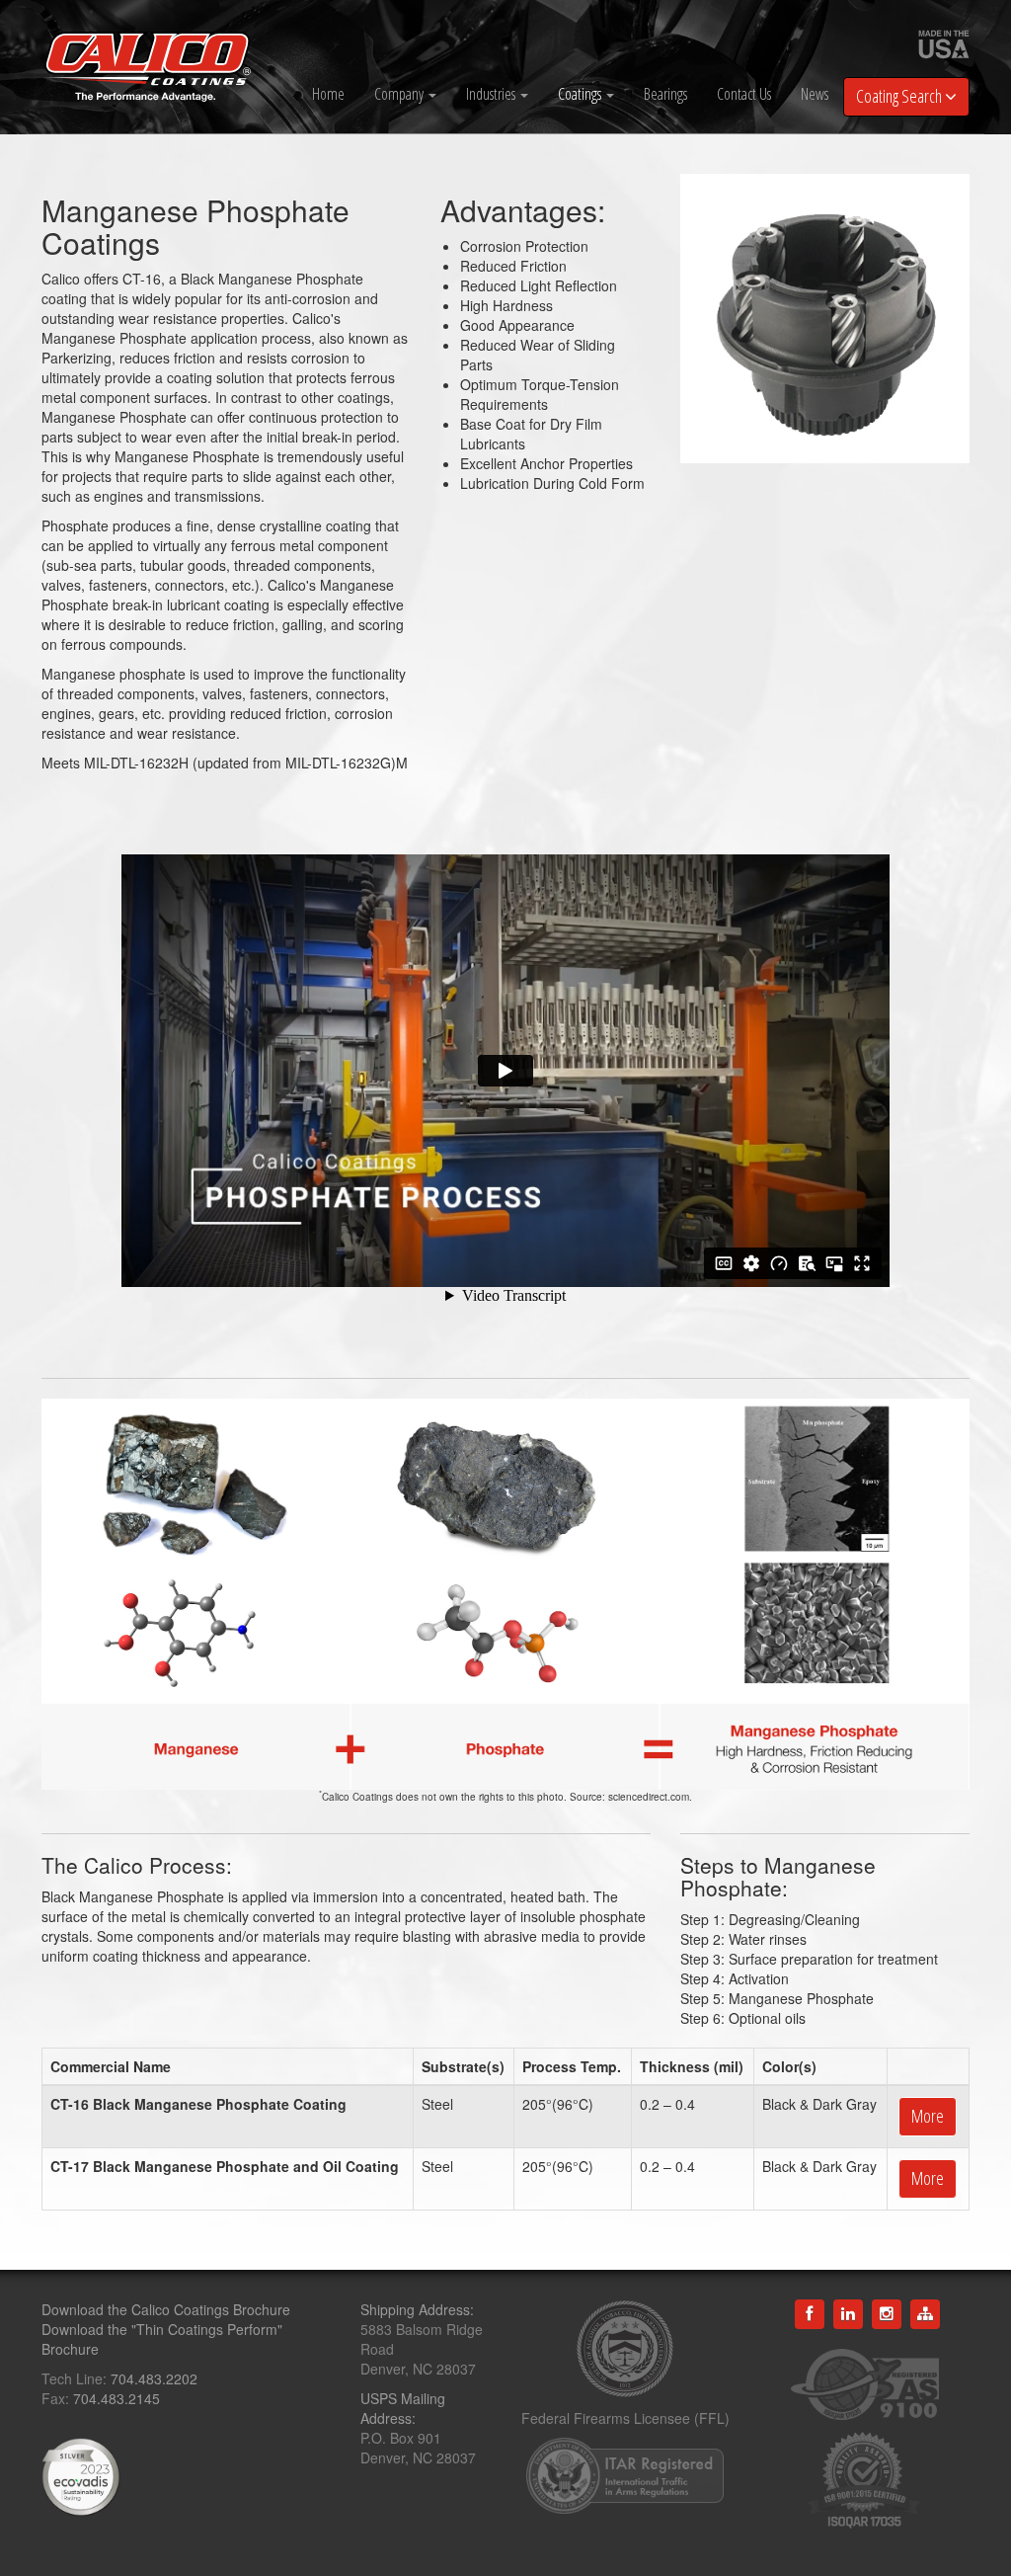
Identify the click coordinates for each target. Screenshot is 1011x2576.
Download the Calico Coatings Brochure (166, 2309)
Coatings (581, 94)
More (928, 2116)
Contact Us (744, 94)
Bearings (665, 94)
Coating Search (900, 96)
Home (328, 94)
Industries (492, 94)
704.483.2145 (117, 2398)
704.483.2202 (154, 2378)
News (815, 94)
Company (400, 94)
